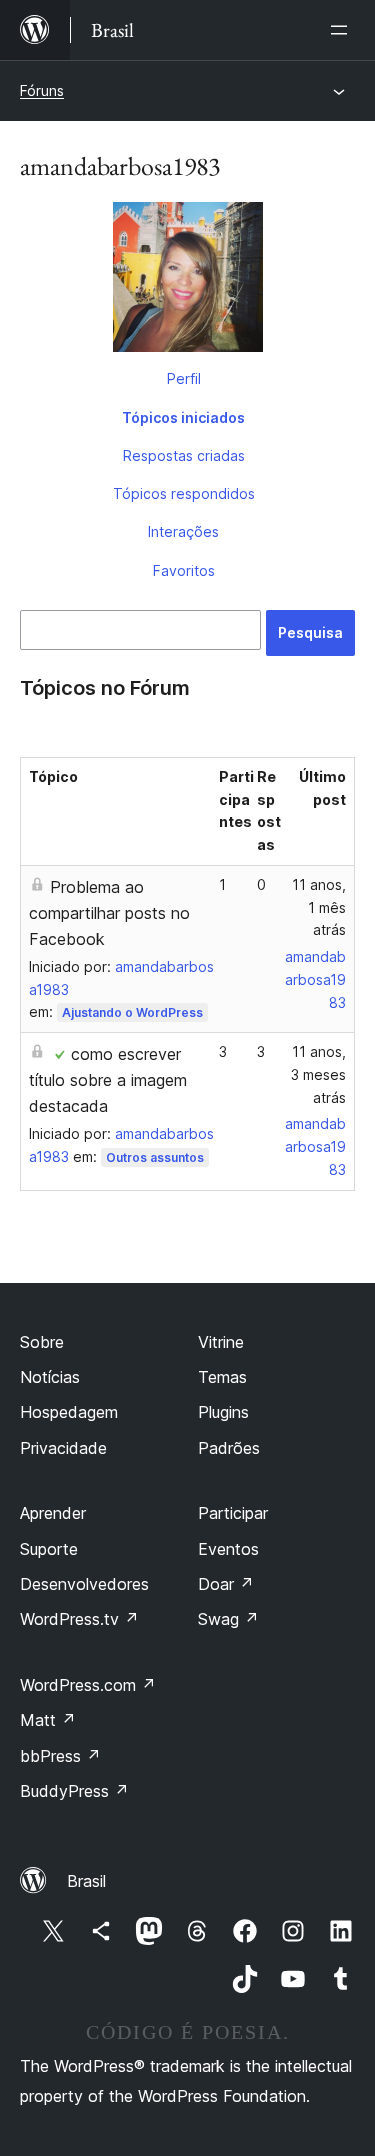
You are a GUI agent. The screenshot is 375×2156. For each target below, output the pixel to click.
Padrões (229, 1448)
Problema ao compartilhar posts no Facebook (109, 913)
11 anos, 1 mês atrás (319, 907)
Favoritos (184, 570)
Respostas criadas (184, 455)
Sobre (42, 1342)
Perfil (184, 378)
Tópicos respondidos (184, 493)
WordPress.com (88, 1685)
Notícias (50, 1377)
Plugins (223, 1412)
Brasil (86, 1881)
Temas (222, 1377)
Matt (48, 1720)
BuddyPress (74, 1791)
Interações (183, 531)
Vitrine (221, 1342)
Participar (233, 1513)
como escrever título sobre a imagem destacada (108, 1080)
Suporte (49, 1549)
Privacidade (63, 1448)
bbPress (60, 1756)
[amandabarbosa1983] (187, 281)
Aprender (53, 1513)
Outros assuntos (155, 1157)
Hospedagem (69, 1412)
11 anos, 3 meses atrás (318, 1074)
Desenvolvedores (84, 1584)
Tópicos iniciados (183, 417)
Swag (228, 1619)
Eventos (228, 1549)
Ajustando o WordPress (132, 1012)
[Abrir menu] (343, 30)
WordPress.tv (79, 1619)
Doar (226, 1584)
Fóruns (42, 90)
